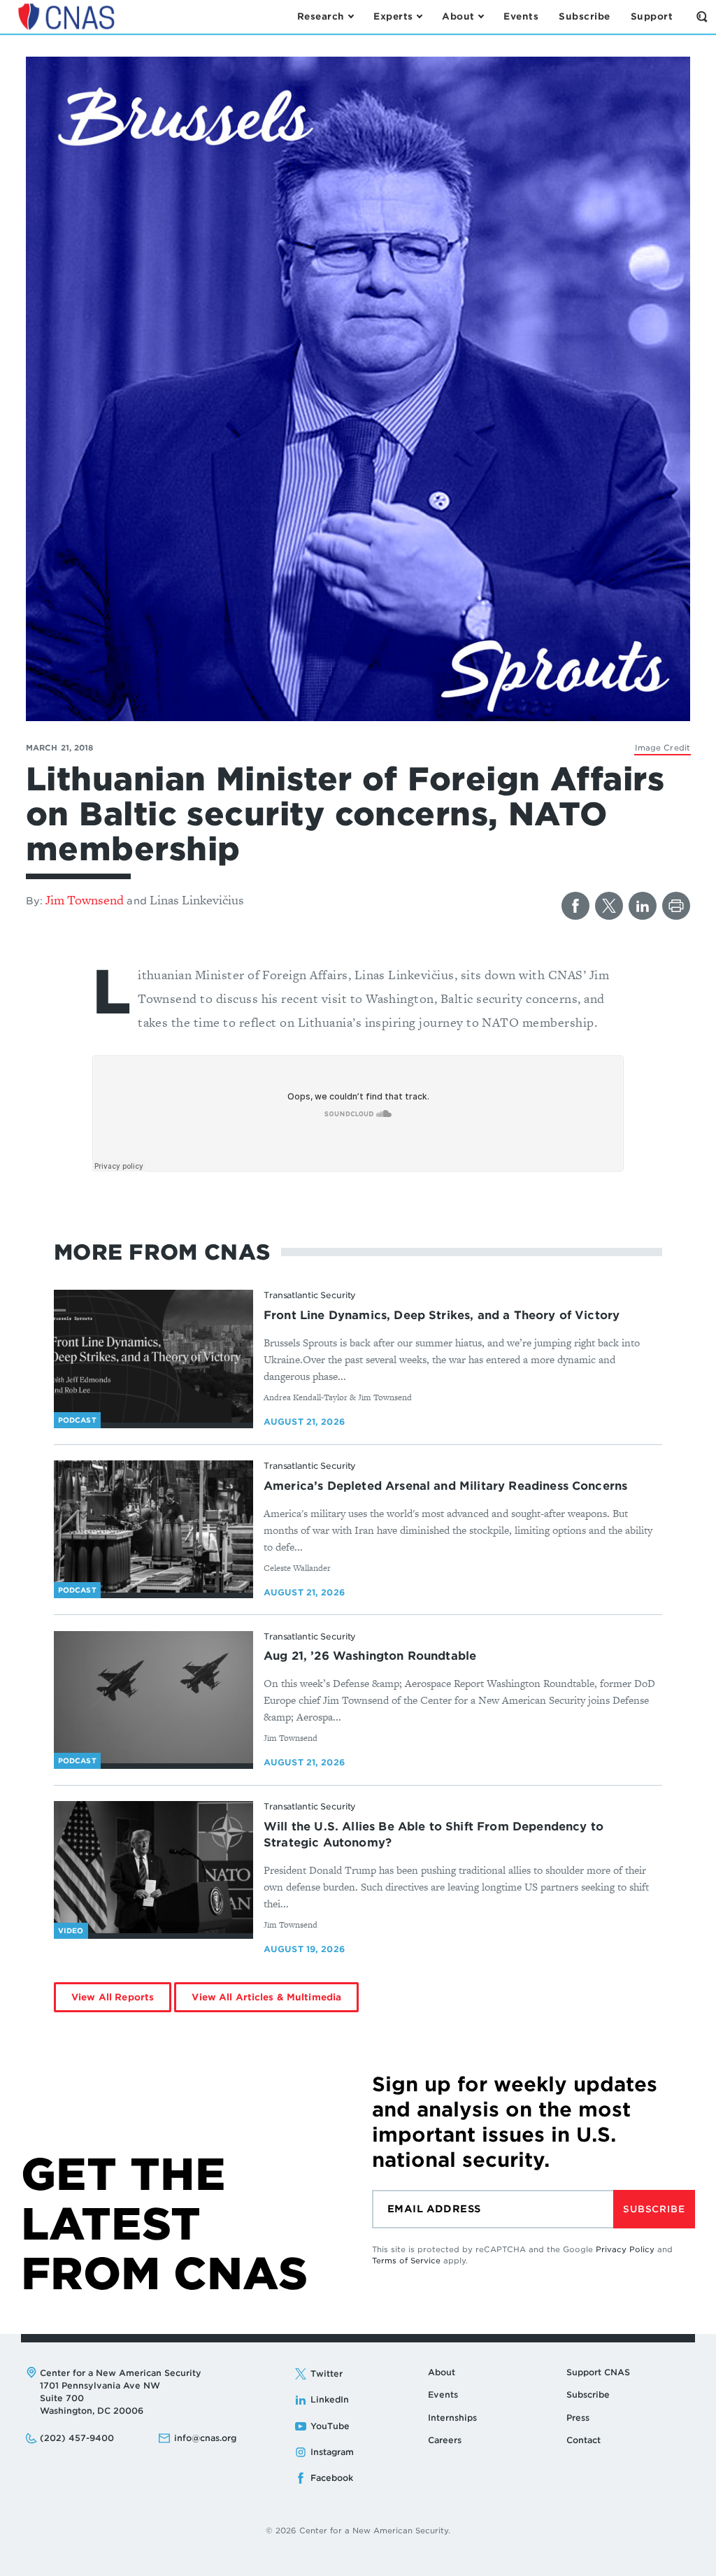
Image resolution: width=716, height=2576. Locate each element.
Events (443, 2394)
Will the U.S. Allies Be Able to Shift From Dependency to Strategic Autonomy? (434, 1835)
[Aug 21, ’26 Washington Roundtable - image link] (153, 1698)
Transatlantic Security (310, 1295)
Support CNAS (598, 2372)
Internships (452, 2418)
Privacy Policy (625, 2249)
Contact (583, 2440)
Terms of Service (406, 2261)
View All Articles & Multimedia (266, 1997)
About (442, 2372)
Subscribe (654, 2209)
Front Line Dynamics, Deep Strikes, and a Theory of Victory (442, 1315)
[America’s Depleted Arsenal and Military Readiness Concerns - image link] (153, 1527)
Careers (445, 2440)
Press (578, 2418)
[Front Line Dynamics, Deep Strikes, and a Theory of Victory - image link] (153, 1356)
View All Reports (113, 1997)
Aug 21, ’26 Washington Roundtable (370, 1656)
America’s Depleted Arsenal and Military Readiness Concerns (445, 1486)
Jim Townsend (85, 900)
